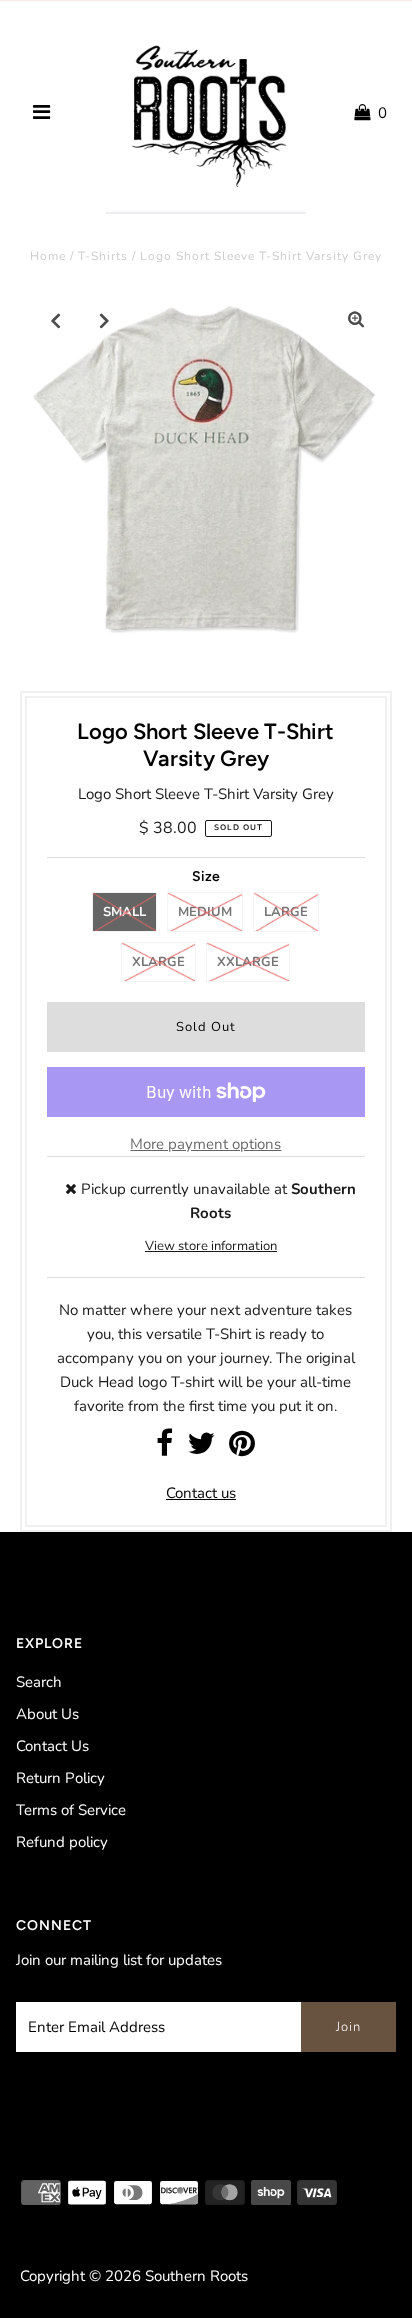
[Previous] (56, 320)
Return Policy (60, 1778)
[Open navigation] (41, 113)
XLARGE (158, 962)
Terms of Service (71, 1810)
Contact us (201, 1493)
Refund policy (62, 1842)
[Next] (105, 320)
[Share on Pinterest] (242, 1449)
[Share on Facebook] (164, 1449)
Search (39, 1682)
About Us (47, 1714)
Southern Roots (196, 2276)
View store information (211, 1246)
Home (48, 256)
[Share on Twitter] (201, 1449)
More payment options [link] (205, 1144)
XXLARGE (248, 962)
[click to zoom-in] (356, 320)
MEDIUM (205, 912)
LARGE (286, 912)
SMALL (124, 912)
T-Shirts (103, 256)
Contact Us (52, 1746)
